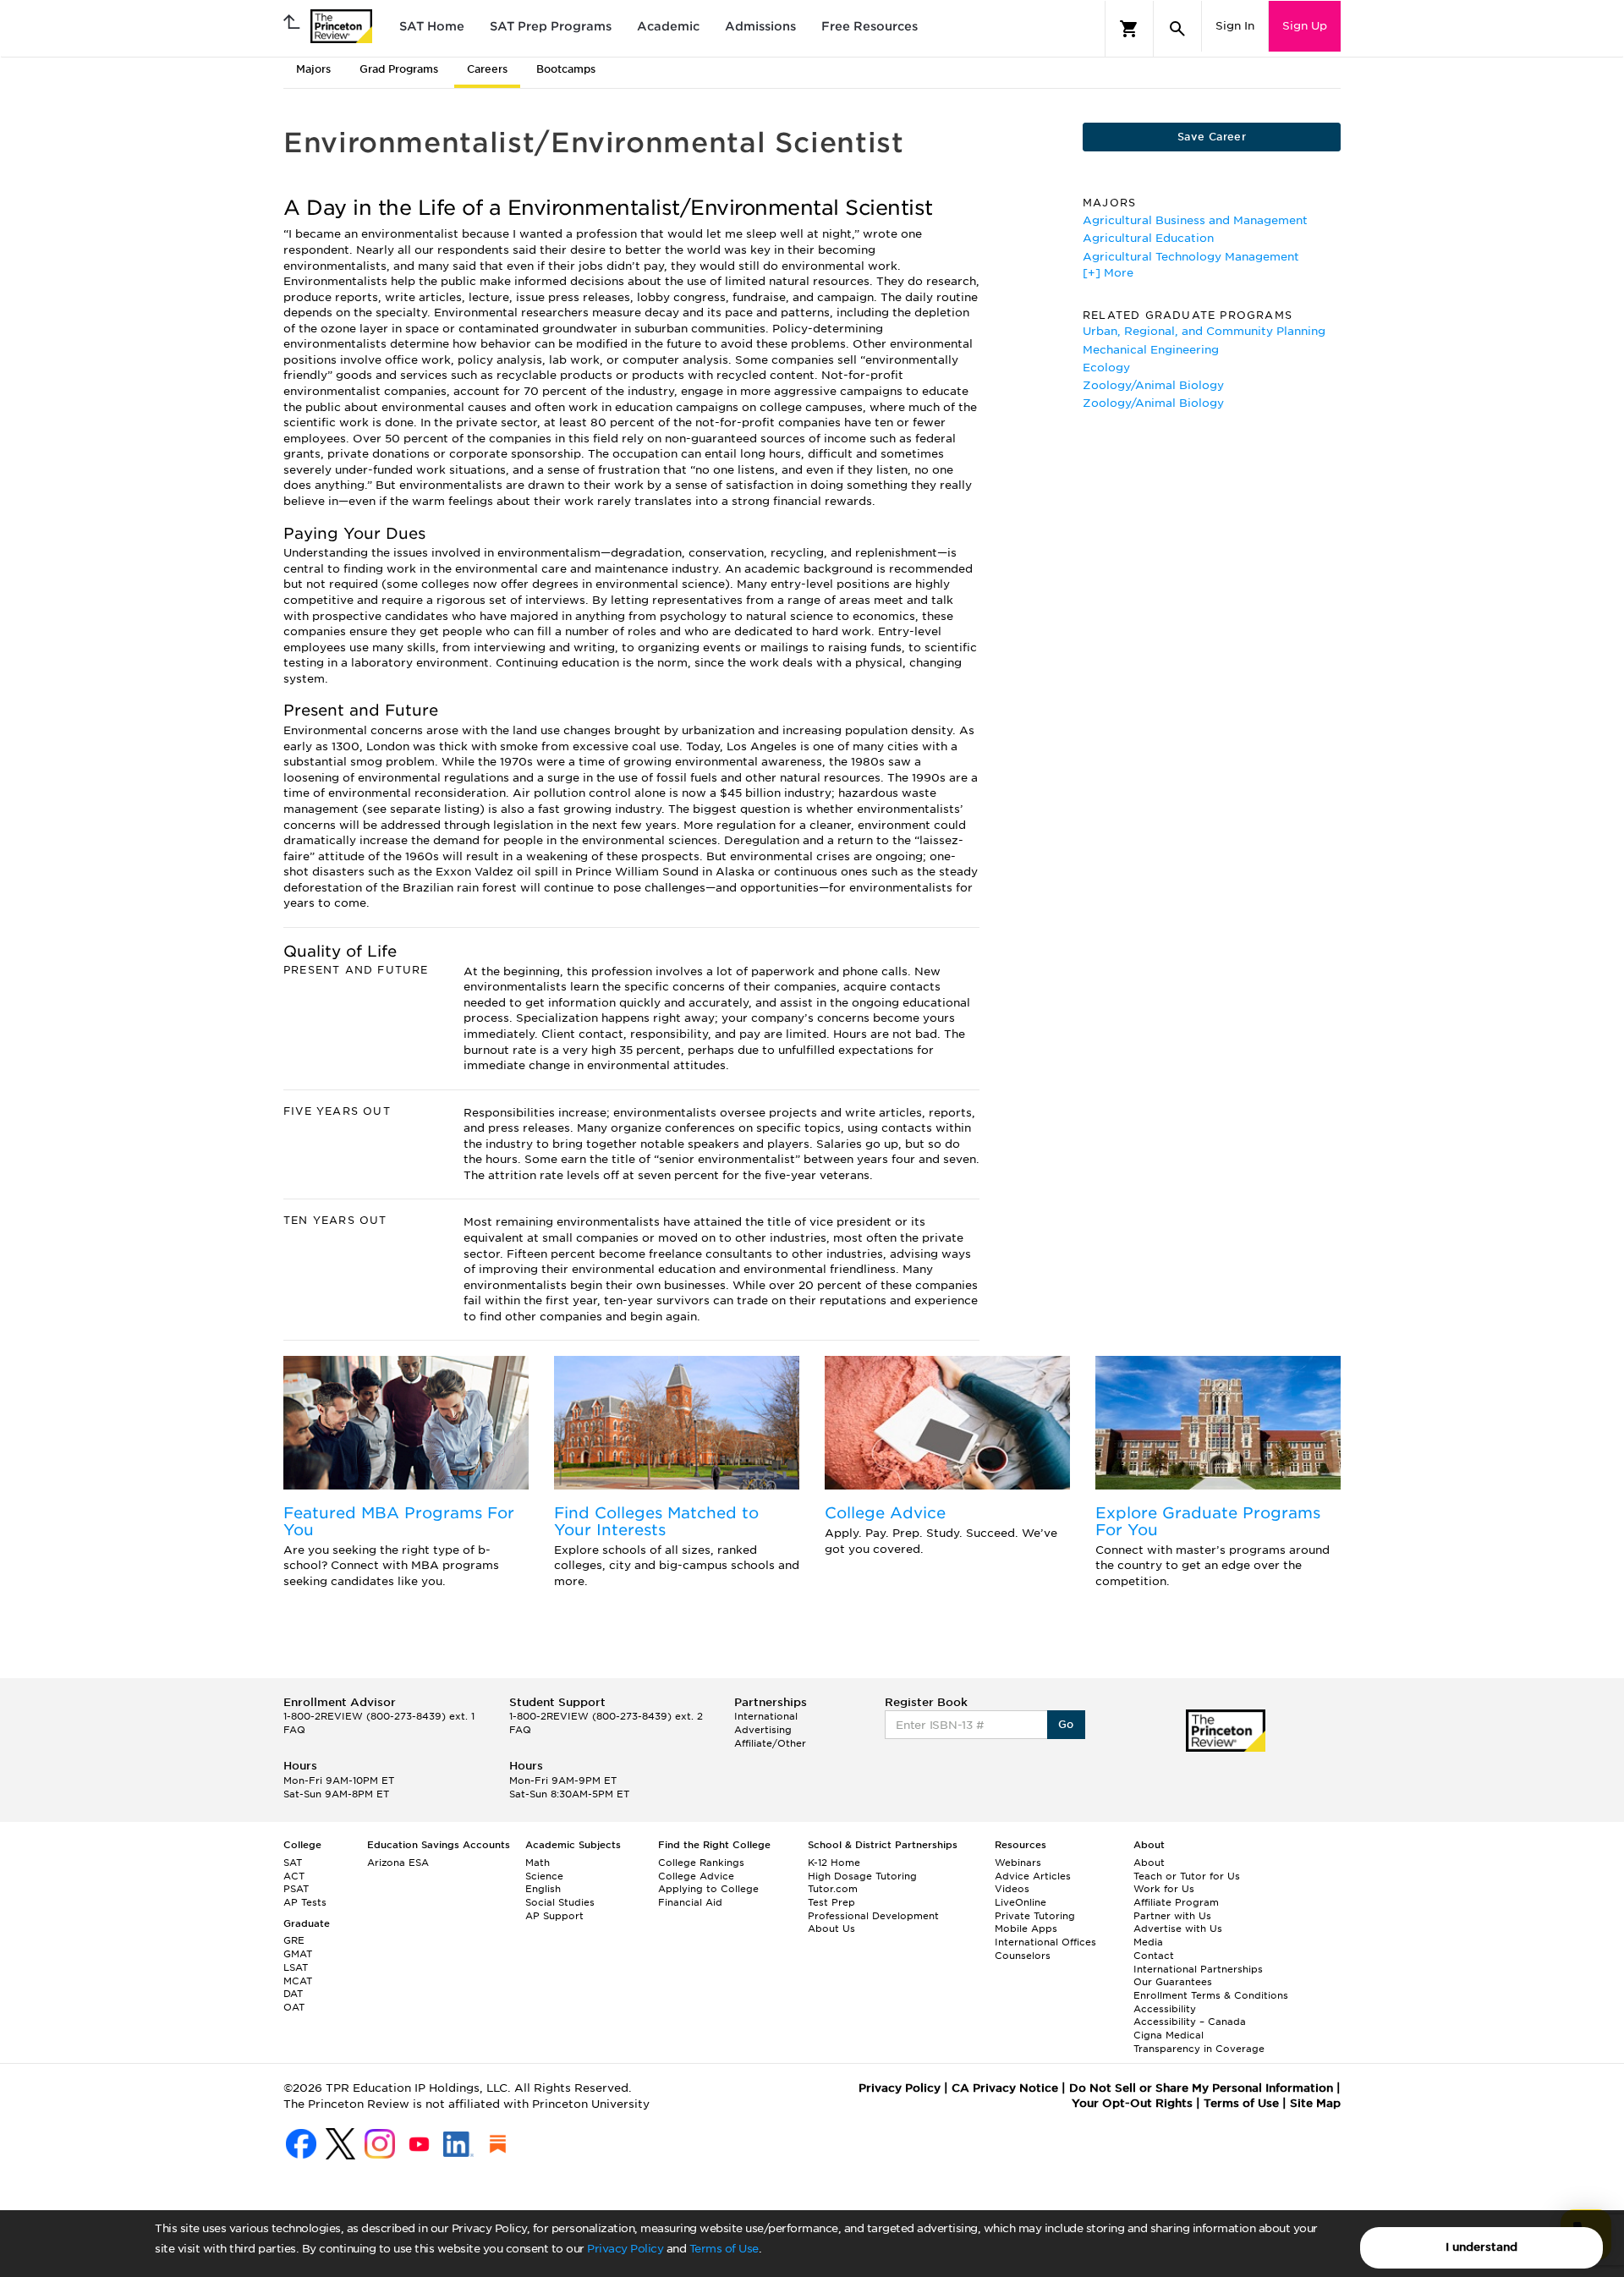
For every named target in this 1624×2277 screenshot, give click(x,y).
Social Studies (560, 1902)
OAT (294, 2007)
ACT (294, 1876)
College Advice (885, 1513)
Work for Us (1164, 1889)
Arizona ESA (398, 1863)
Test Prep (831, 1902)
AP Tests (305, 1902)
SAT (293, 1863)
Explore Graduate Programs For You (1208, 1521)
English (543, 1889)
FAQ (294, 1730)
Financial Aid (690, 1902)
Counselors (1023, 1956)
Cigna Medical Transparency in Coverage (1199, 2042)
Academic (668, 26)
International (766, 1716)
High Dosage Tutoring (862, 1876)
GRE (294, 1940)
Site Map (1315, 2103)
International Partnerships (1198, 1969)
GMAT (298, 1954)
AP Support (554, 1916)
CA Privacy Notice (1005, 2088)
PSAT (296, 1889)
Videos (1012, 1889)
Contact (1154, 1956)
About (1149, 1863)
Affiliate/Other (770, 1743)
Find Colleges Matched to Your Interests (656, 1521)
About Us (831, 1929)
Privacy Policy (625, 2249)
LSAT (296, 1967)
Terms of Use (724, 2249)
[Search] (1177, 29)
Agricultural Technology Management (1191, 257)
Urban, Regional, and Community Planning (1204, 331)
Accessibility (1165, 2009)
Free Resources (870, 26)
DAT (293, 1994)
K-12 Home (834, 1863)
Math (538, 1863)
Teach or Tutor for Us (1187, 1876)
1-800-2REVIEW (379, 1716)
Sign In (1235, 26)
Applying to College (708, 1889)
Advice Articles (1033, 1876)
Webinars (1018, 1863)
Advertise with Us (1178, 1929)
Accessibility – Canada (1190, 2022)
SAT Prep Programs (551, 26)
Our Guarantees (1173, 1982)
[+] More (1108, 273)
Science (544, 1876)
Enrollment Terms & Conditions (1211, 1995)
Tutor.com (833, 1889)
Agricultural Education (1148, 238)
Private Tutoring (1035, 1916)
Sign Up (1305, 26)
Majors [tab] (313, 69)
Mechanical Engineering (1151, 350)
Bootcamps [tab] (566, 69)
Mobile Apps (1026, 1929)
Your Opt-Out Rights (1132, 2103)
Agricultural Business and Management (1195, 220)
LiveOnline (1020, 1902)
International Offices (1045, 1942)
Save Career (1212, 137)
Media (1148, 1942)
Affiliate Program (1176, 1902)
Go (1066, 1724)
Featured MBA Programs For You (399, 1521)
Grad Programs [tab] (399, 69)
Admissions (760, 26)
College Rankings (701, 1863)
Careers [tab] (487, 69)
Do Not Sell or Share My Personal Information (1201, 2088)
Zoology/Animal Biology (1153, 385)
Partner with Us (1172, 1916)
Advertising (763, 1730)
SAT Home (432, 26)
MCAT (298, 1981)
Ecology (1106, 368)
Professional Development (873, 1916)
